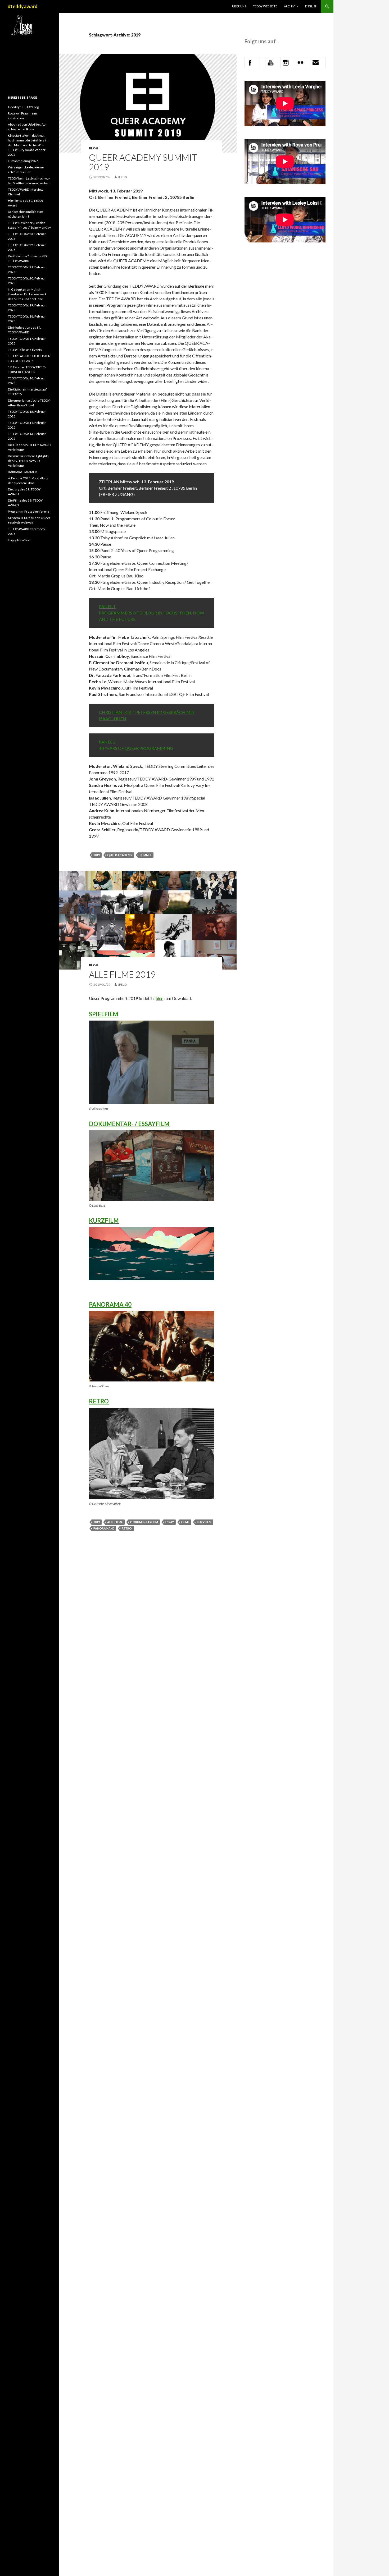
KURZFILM (104, 1221)
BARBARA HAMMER (23, 472)
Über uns (239, 6)
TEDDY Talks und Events (25, 350)
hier (159, 998)
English (311, 6)
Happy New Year (19, 540)
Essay (170, 1522)
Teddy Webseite (265, 6)
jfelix (123, 177)
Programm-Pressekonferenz (29, 511)
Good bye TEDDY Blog (23, 107)
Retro (127, 1528)
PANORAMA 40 (110, 1304)
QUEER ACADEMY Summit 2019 (143, 162)
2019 (97, 855)
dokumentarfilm (144, 1522)
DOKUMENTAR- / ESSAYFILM (129, 1124)
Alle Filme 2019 (122, 974)
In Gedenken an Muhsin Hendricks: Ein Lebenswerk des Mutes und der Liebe (27, 294)
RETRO (99, 1401)
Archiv (289, 6)
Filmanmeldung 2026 (23, 161)
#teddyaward (23, 6)
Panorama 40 (104, 1528)
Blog (94, 148)
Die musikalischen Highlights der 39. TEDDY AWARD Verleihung (28, 461)
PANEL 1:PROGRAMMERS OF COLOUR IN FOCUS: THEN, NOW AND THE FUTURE (151, 613)
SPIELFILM (104, 1014)
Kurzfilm (204, 1522)
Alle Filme (115, 1522)
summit (146, 855)
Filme (185, 1522)
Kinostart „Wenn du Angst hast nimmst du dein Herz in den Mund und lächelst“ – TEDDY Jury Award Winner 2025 (28, 145)
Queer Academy (120, 855)
